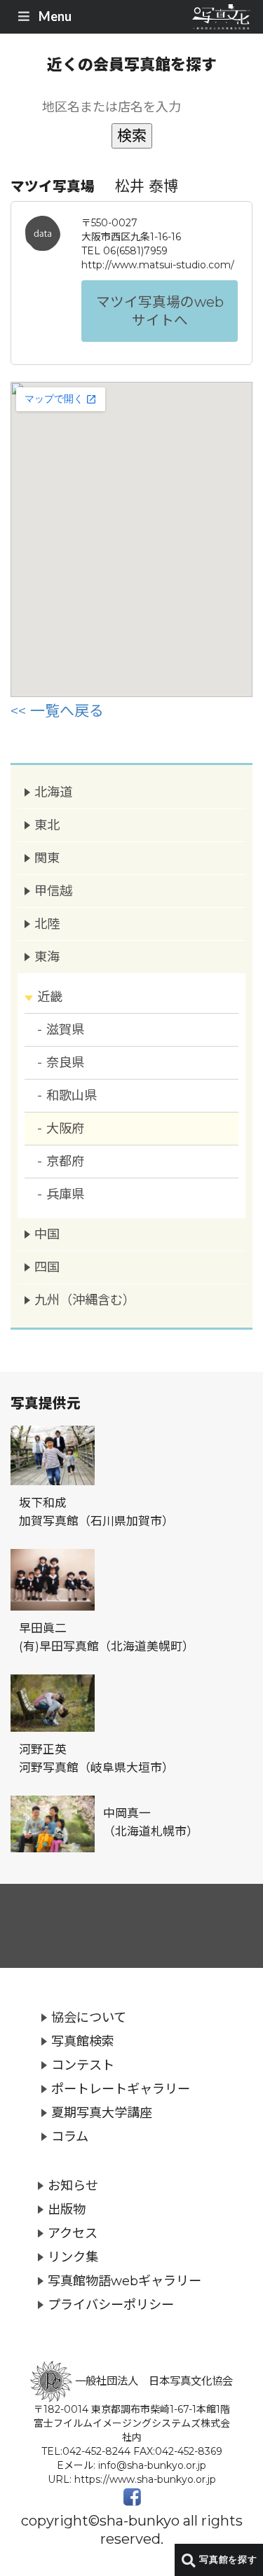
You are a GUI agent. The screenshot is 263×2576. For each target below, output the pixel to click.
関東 (47, 858)
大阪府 (65, 1128)
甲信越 (53, 891)
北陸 (47, 924)
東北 (47, 825)
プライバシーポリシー (111, 2305)
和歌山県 (72, 1095)
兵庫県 (65, 1194)
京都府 (65, 1161)
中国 (47, 1234)
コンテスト (83, 2065)
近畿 (50, 997)
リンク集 (73, 2257)
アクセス (73, 2233)
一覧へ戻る (67, 711)
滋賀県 (65, 1029)
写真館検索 (83, 2041)
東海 (47, 957)
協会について (89, 2017)
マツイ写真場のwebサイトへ (160, 311)
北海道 (53, 792)
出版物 (67, 2209)
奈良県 (65, 1062)
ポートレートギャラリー (121, 2089)
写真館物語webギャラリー (124, 2281)
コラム (70, 2136)
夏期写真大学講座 (102, 2113)
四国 (47, 1267)
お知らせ (73, 2185)
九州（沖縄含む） (85, 1300)
